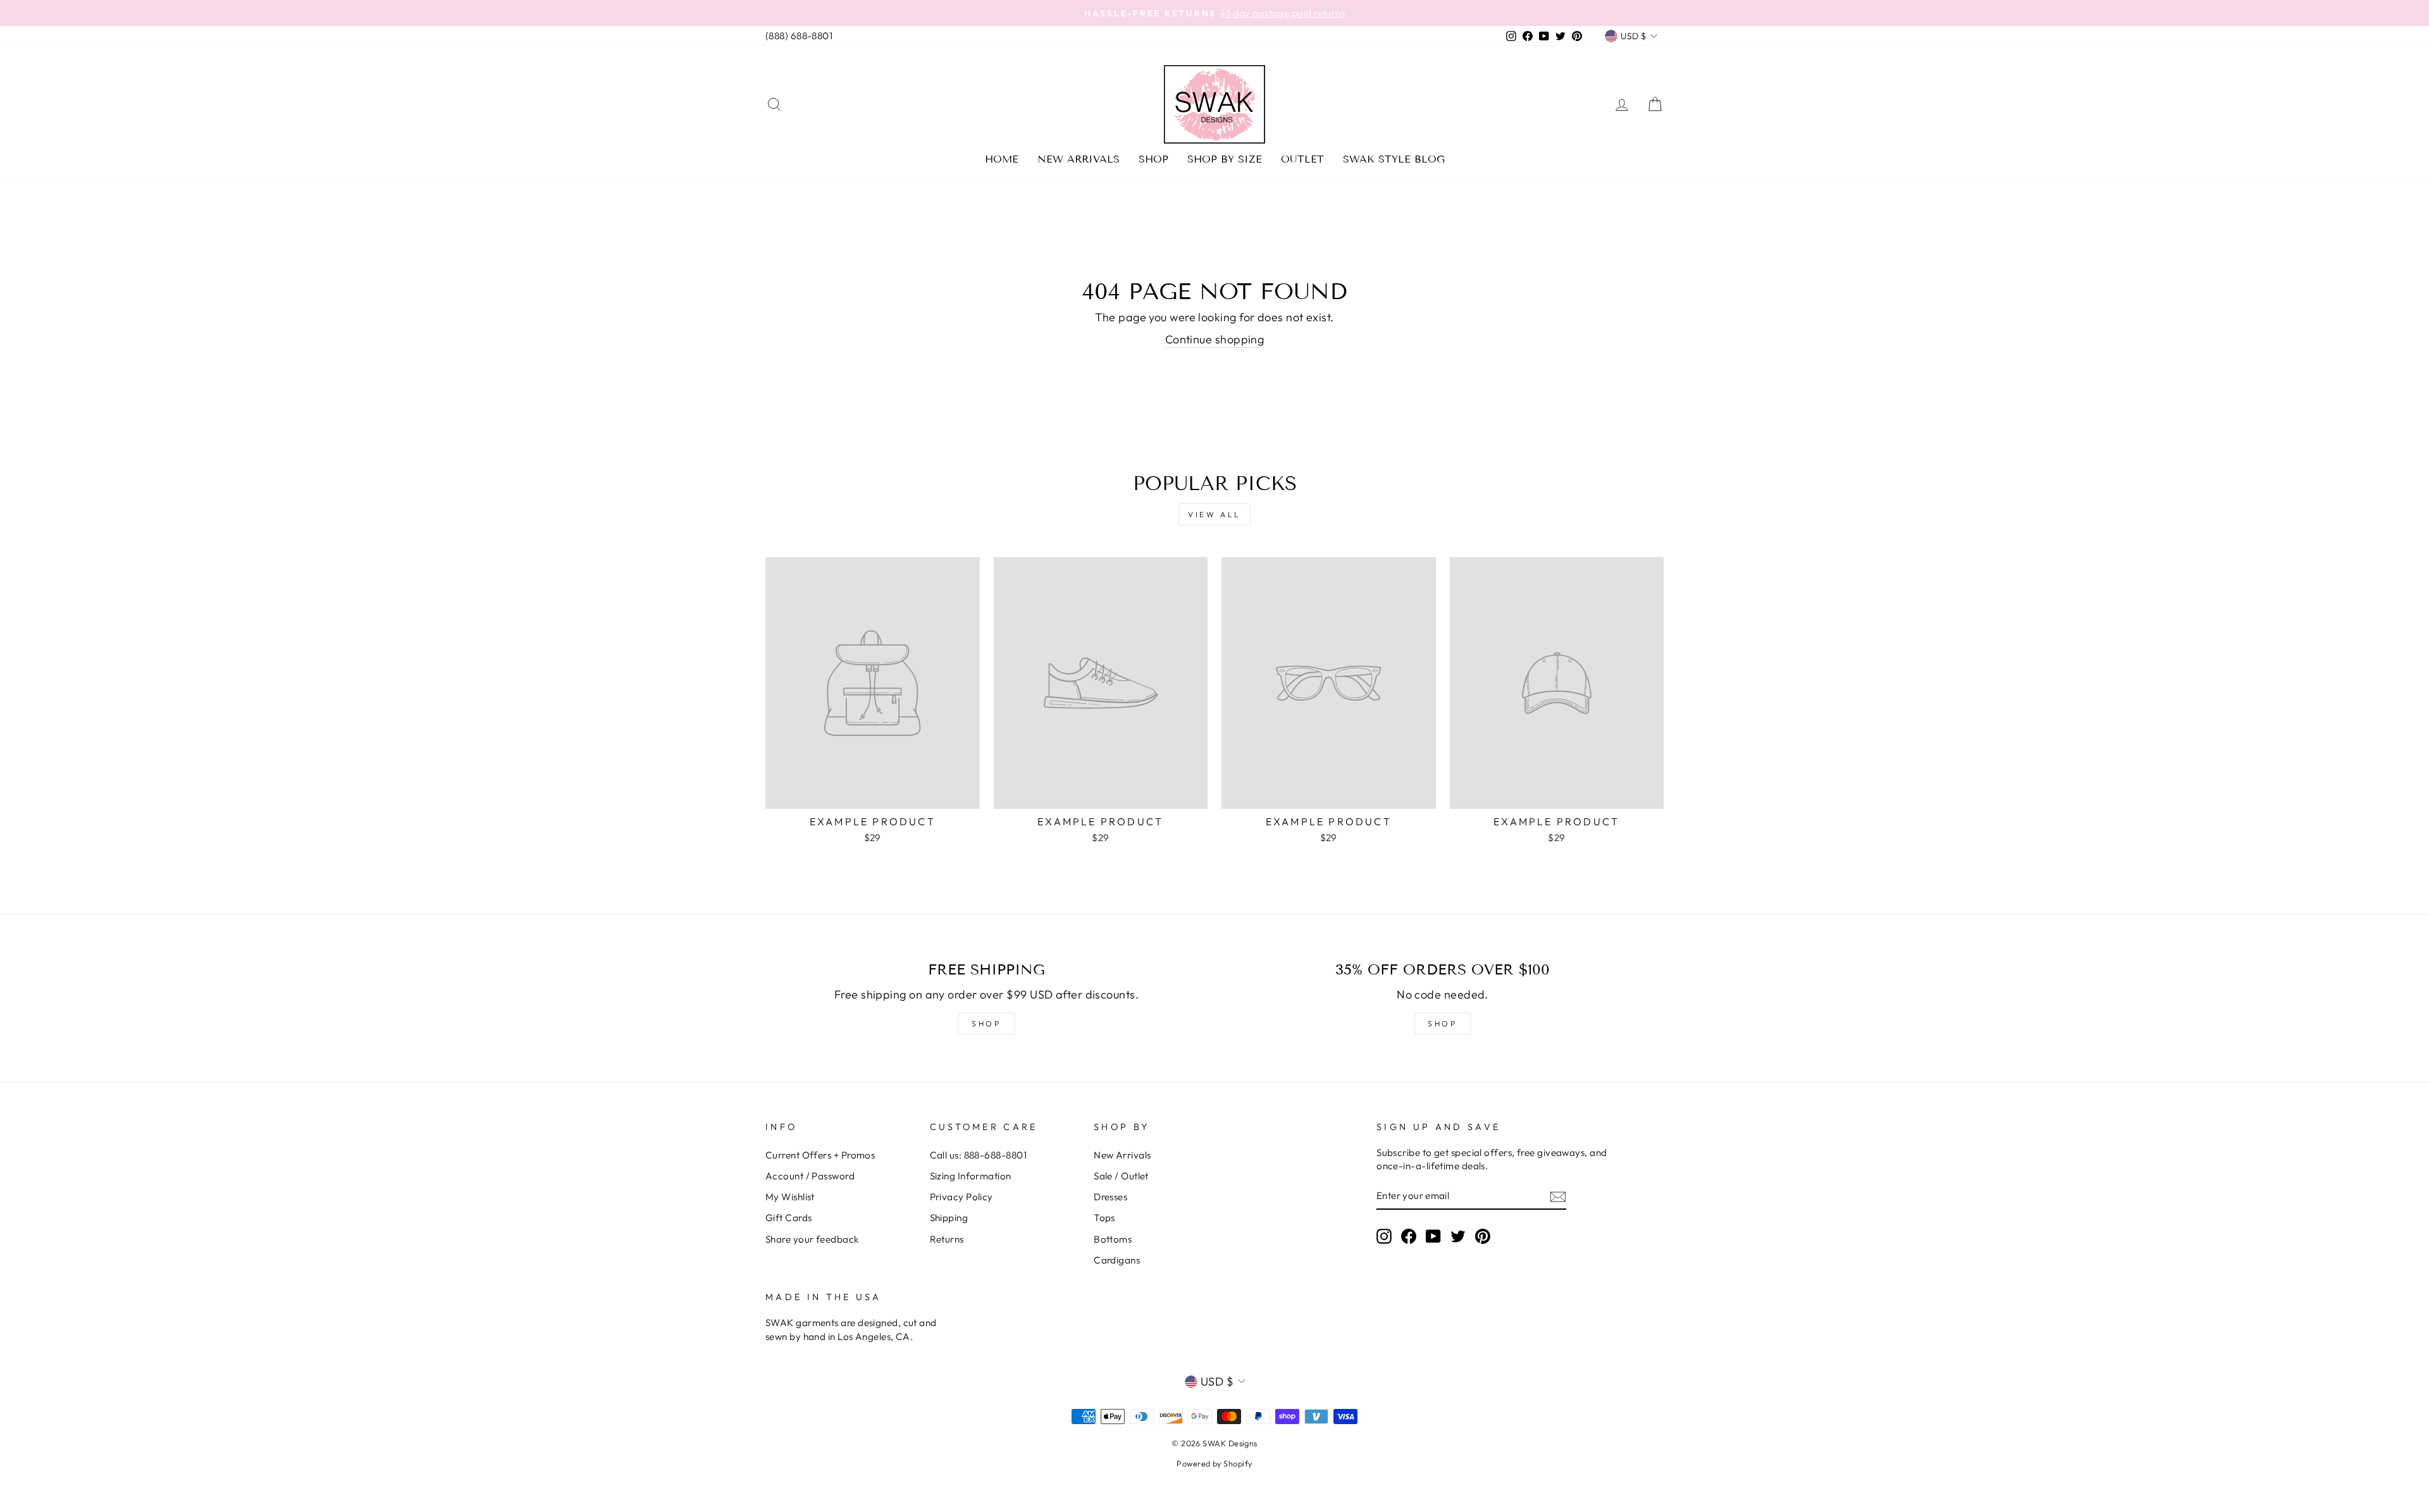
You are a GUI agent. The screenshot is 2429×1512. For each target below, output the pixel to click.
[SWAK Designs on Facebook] (1409, 1236)
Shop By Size (1225, 159)
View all (1214, 514)
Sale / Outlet (1121, 1176)
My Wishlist (790, 1197)
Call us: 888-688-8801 (978, 1155)
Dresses (1110, 1197)
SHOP (986, 1023)
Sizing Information (971, 1176)
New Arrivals (1079, 159)
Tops (1104, 1218)
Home (1002, 159)
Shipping (949, 1218)
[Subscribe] (1558, 1196)
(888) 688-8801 (799, 36)
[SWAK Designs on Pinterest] (1483, 1236)
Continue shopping (1215, 339)
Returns (947, 1239)
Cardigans (1117, 1260)
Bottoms (1113, 1239)
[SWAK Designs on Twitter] (1458, 1236)
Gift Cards (789, 1218)
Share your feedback (812, 1239)
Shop (1153, 159)
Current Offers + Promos (820, 1155)
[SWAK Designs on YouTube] (1433, 1236)
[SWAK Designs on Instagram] (1384, 1236)
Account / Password (810, 1176)
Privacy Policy (961, 1197)
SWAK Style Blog (1394, 159)
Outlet (1302, 159)
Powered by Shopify (1214, 1463)
